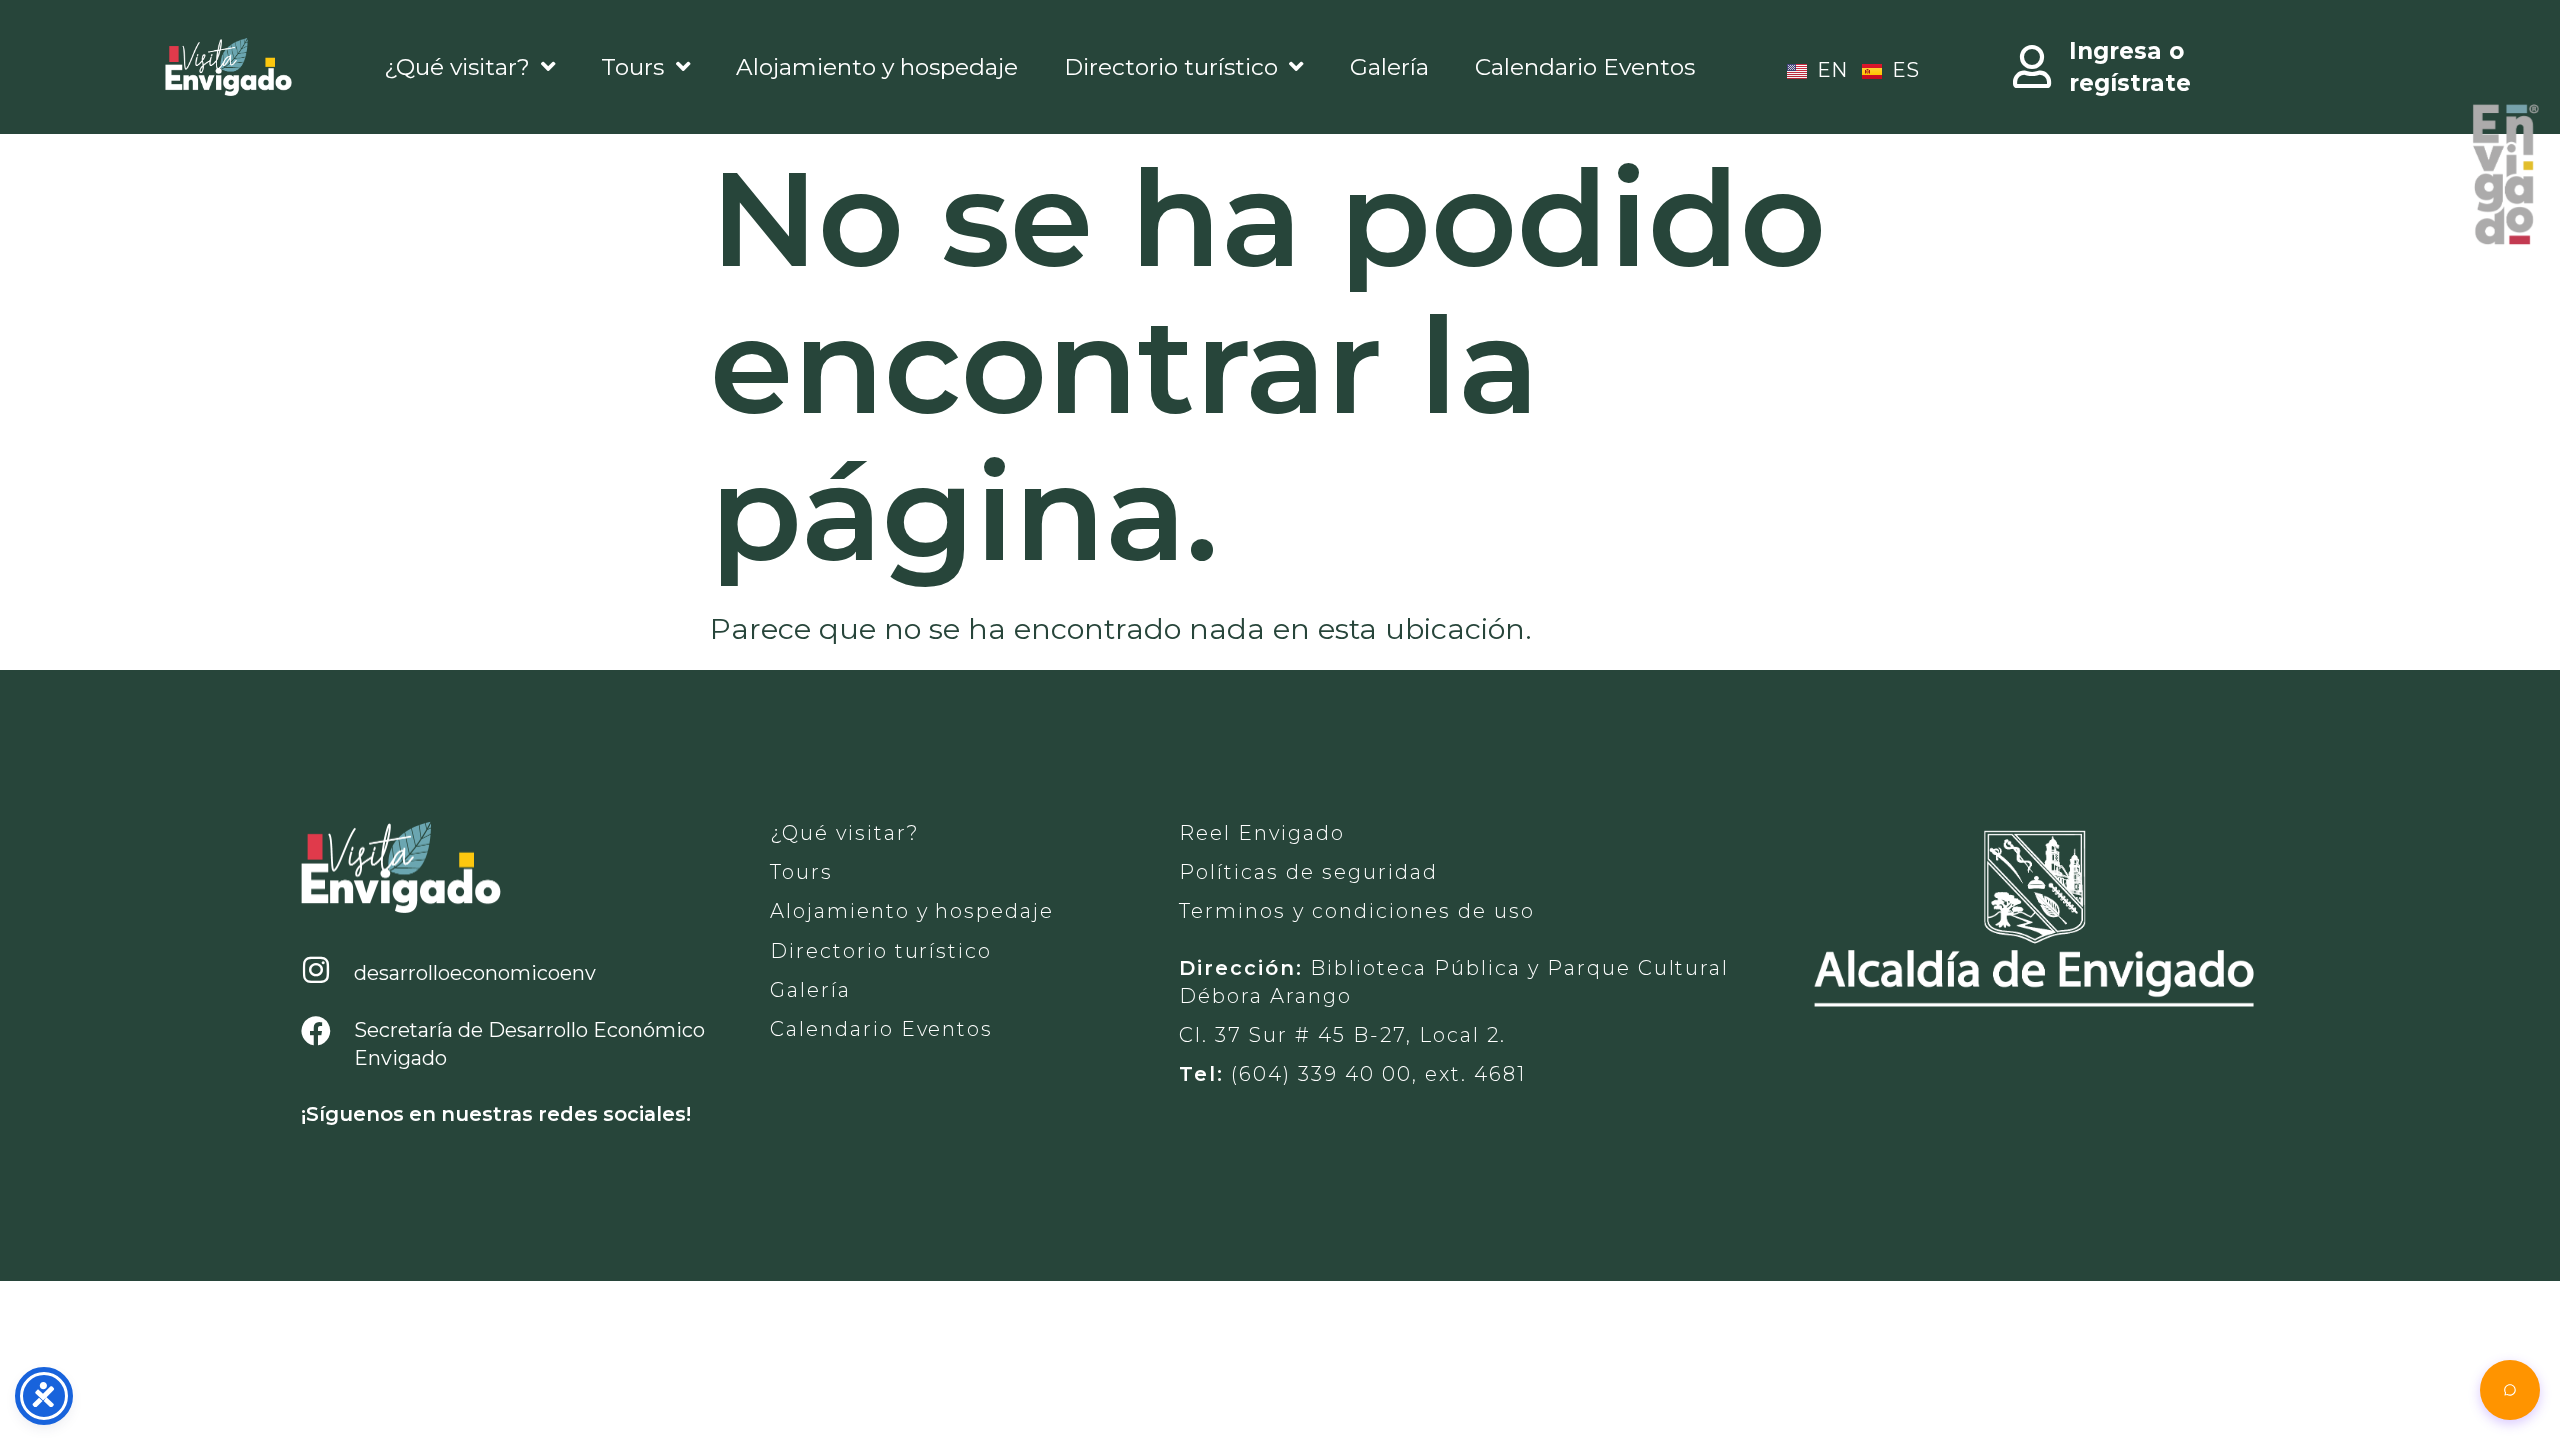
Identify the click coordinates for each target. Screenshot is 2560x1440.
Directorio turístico (1171, 67)
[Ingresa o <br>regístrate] (2033, 67)
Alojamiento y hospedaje (877, 67)
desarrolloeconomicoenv (475, 973)
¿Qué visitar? (457, 67)
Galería (1389, 67)
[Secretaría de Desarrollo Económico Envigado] (316, 1032)
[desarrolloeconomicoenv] (316, 971)
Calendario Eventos (1585, 67)
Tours (632, 67)
